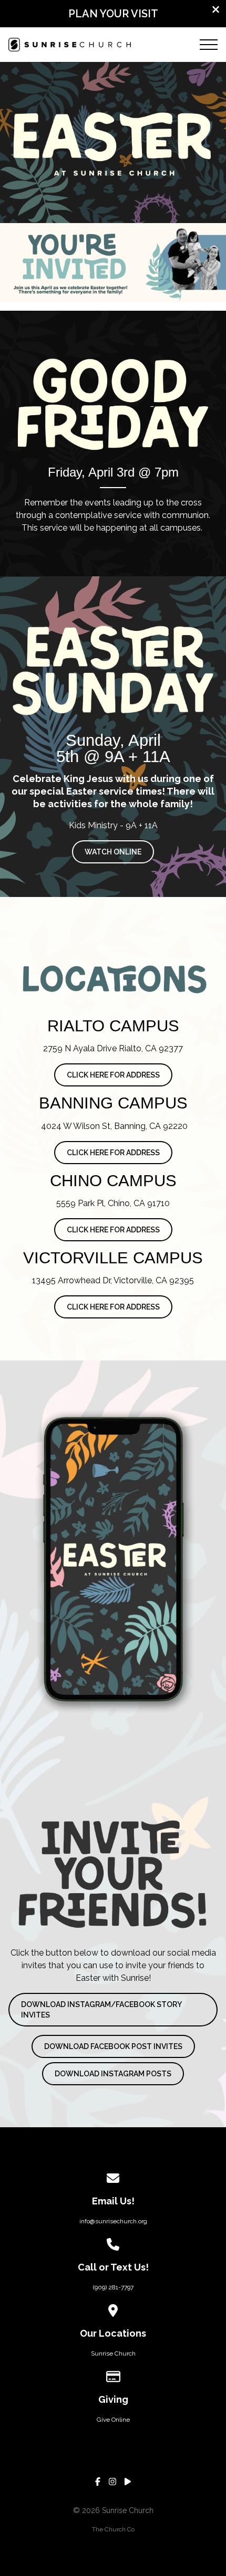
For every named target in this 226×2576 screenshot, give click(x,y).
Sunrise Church (113, 2353)
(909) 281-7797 (113, 2287)
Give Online (113, 2420)
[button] (209, 45)
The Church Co (113, 2529)
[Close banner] (216, 11)
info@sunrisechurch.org (113, 2221)
